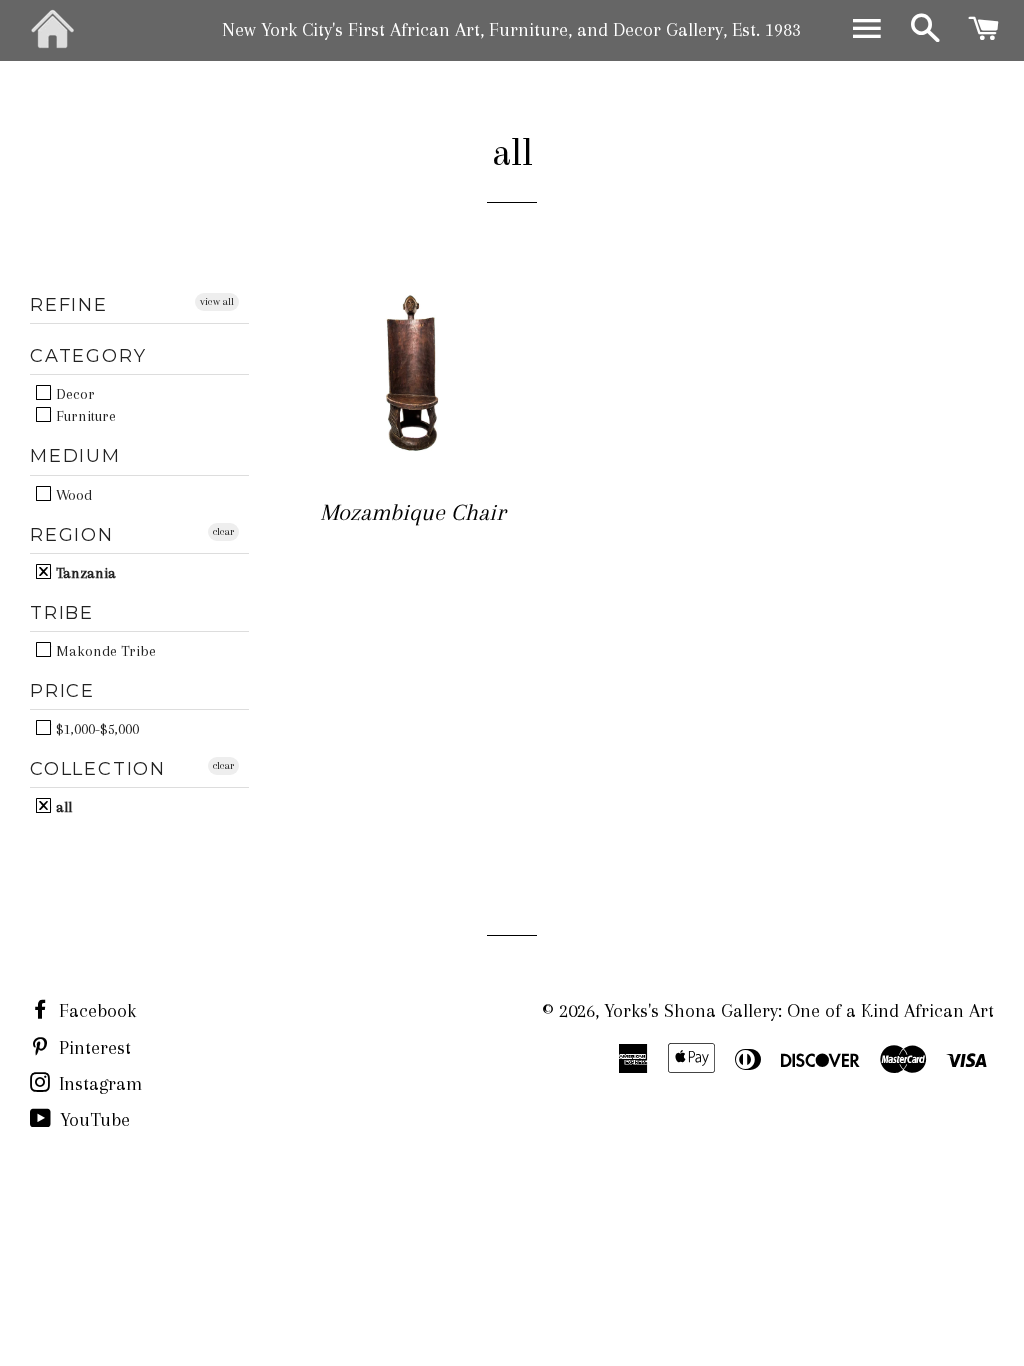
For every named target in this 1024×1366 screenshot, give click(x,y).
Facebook (95, 1011)
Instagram (98, 1084)
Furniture (84, 415)
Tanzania (84, 572)
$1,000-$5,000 (95, 728)
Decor (73, 393)
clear (223, 531)
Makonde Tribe (104, 650)
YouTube (92, 1120)
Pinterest (92, 1048)
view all (217, 301)
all (62, 806)
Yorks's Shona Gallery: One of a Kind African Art (799, 1011)
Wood (72, 494)
